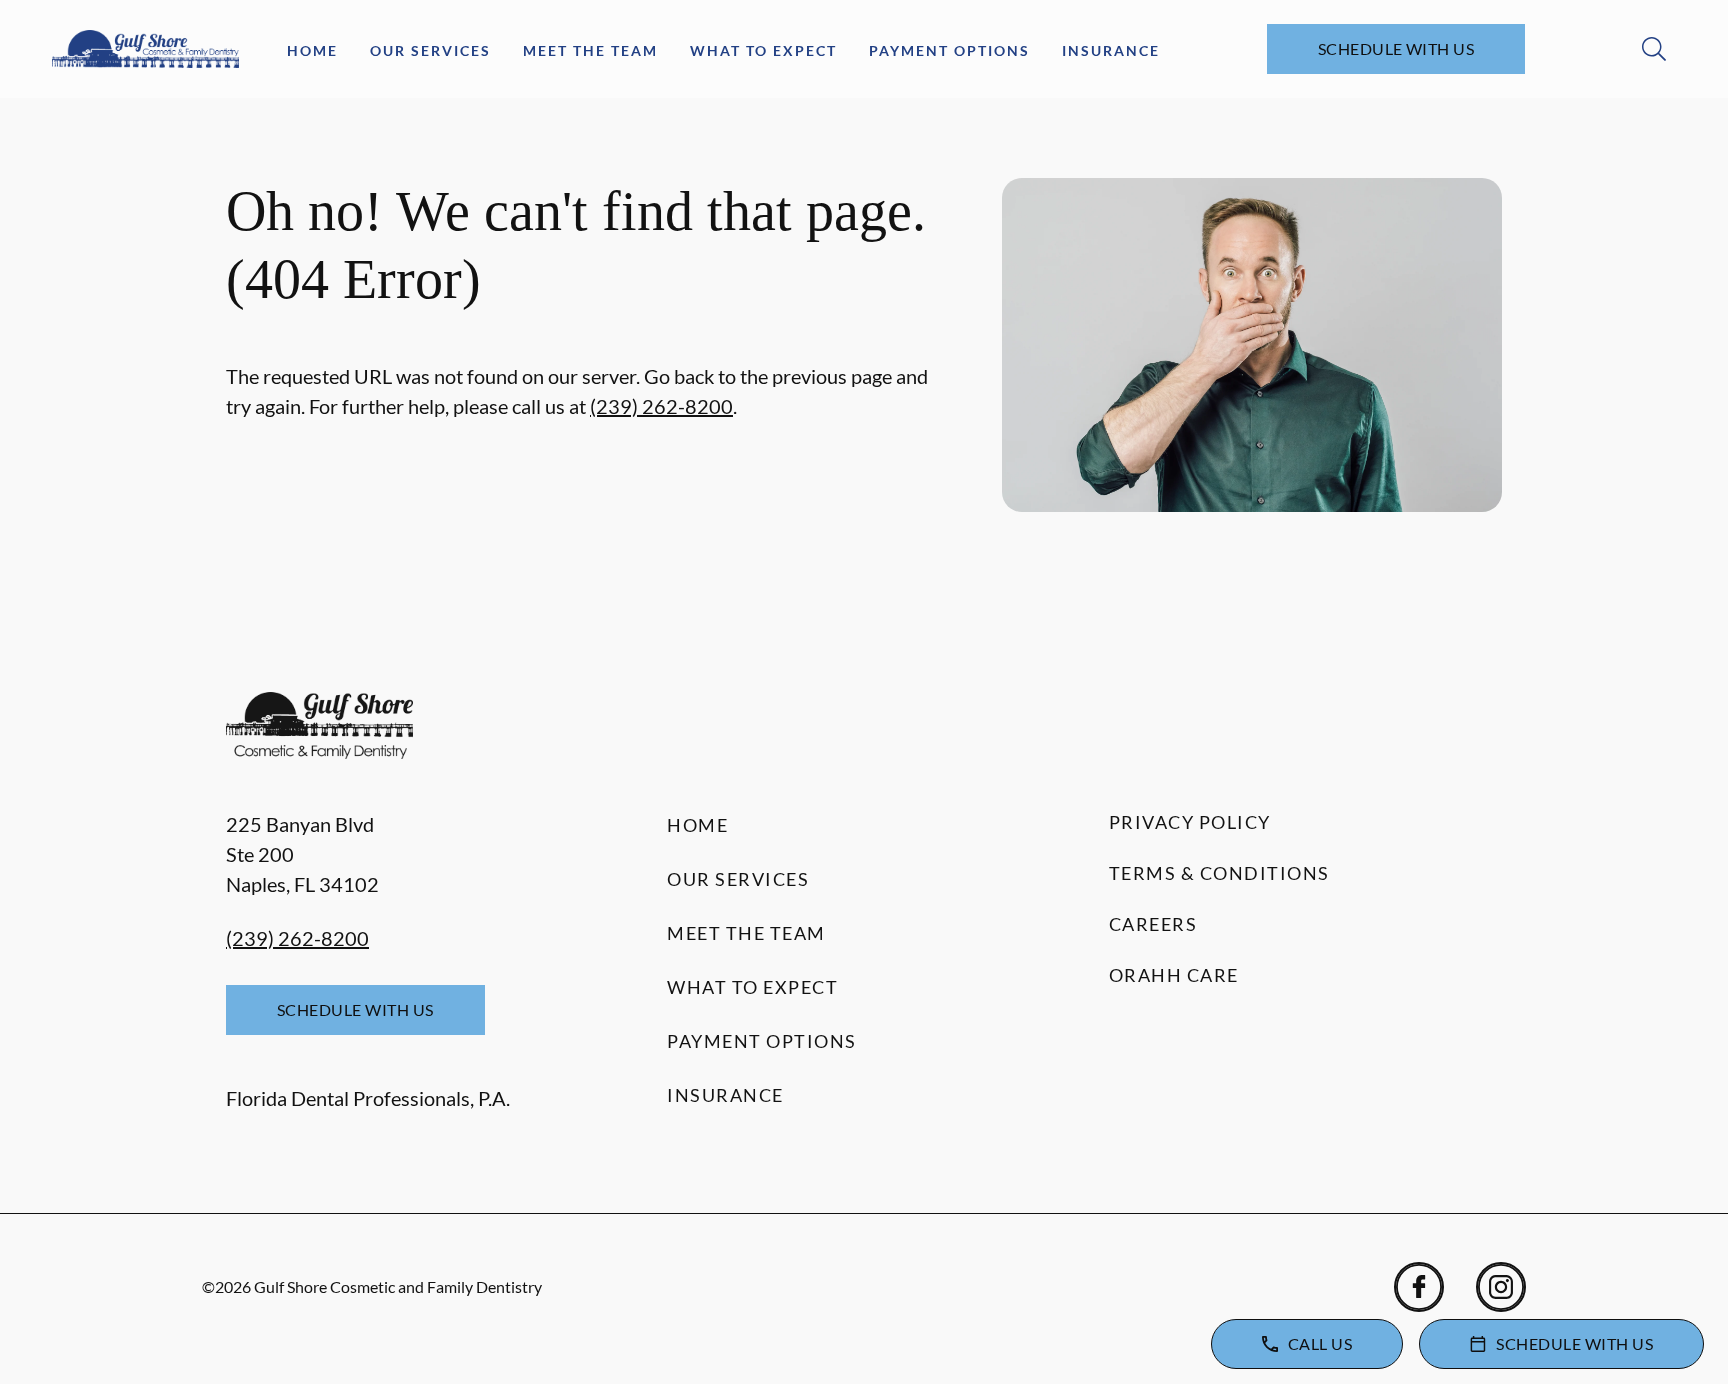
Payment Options (949, 50)
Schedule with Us (1396, 48)
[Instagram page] (1501, 1287)
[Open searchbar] (1654, 49)
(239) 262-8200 (661, 406)
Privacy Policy (1190, 822)
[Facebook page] (1419, 1287)
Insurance (1111, 50)
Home (312, 50)
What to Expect (763, 50)
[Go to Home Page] (145, 49)
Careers (1153, 924)
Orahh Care (1174, 975)
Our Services (430, 50)
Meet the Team (590, 50)
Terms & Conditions (1219, 873)
